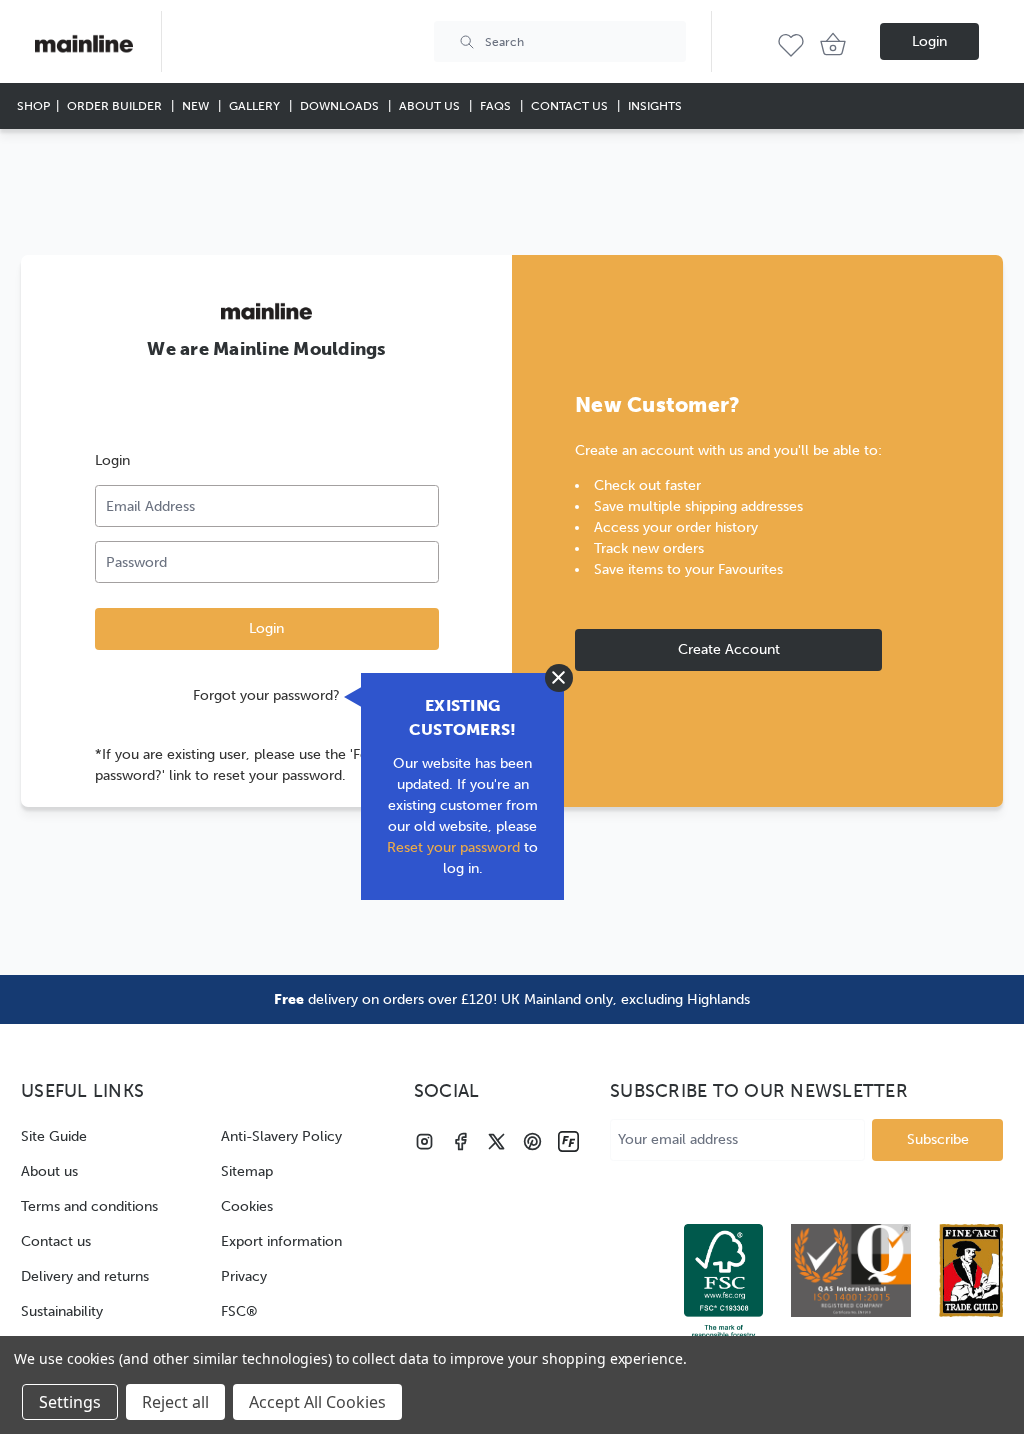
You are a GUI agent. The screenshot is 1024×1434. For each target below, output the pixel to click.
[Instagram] (424, 1141)
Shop (33, 105)
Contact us (56, 1241)
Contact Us (571, 105)
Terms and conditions (89, 1206)
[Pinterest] (532, 1141)
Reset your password (453, 847)
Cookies (247, 1206)
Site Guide (54, 1136)
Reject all (175, 1402)
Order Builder (116, 105)
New (197, 105)
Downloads (341, 105)
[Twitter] (496, 1141)
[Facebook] (460, 1141)
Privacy (244, 1276)
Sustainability (62, 1311)
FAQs (497, 105)
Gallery (256, 105)
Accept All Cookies (317, 1402)
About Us (431, 105)
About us (49, 1171)
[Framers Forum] (568, 1141)
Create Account (729, 649)
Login (929, 41)
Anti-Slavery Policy (281, 1136)
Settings (70, 1402)
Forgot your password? (266, 695)
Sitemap (247, 1171)
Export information (281, 1241)
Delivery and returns (85, 1276)
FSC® (239, 1311)
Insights (655, 105)
